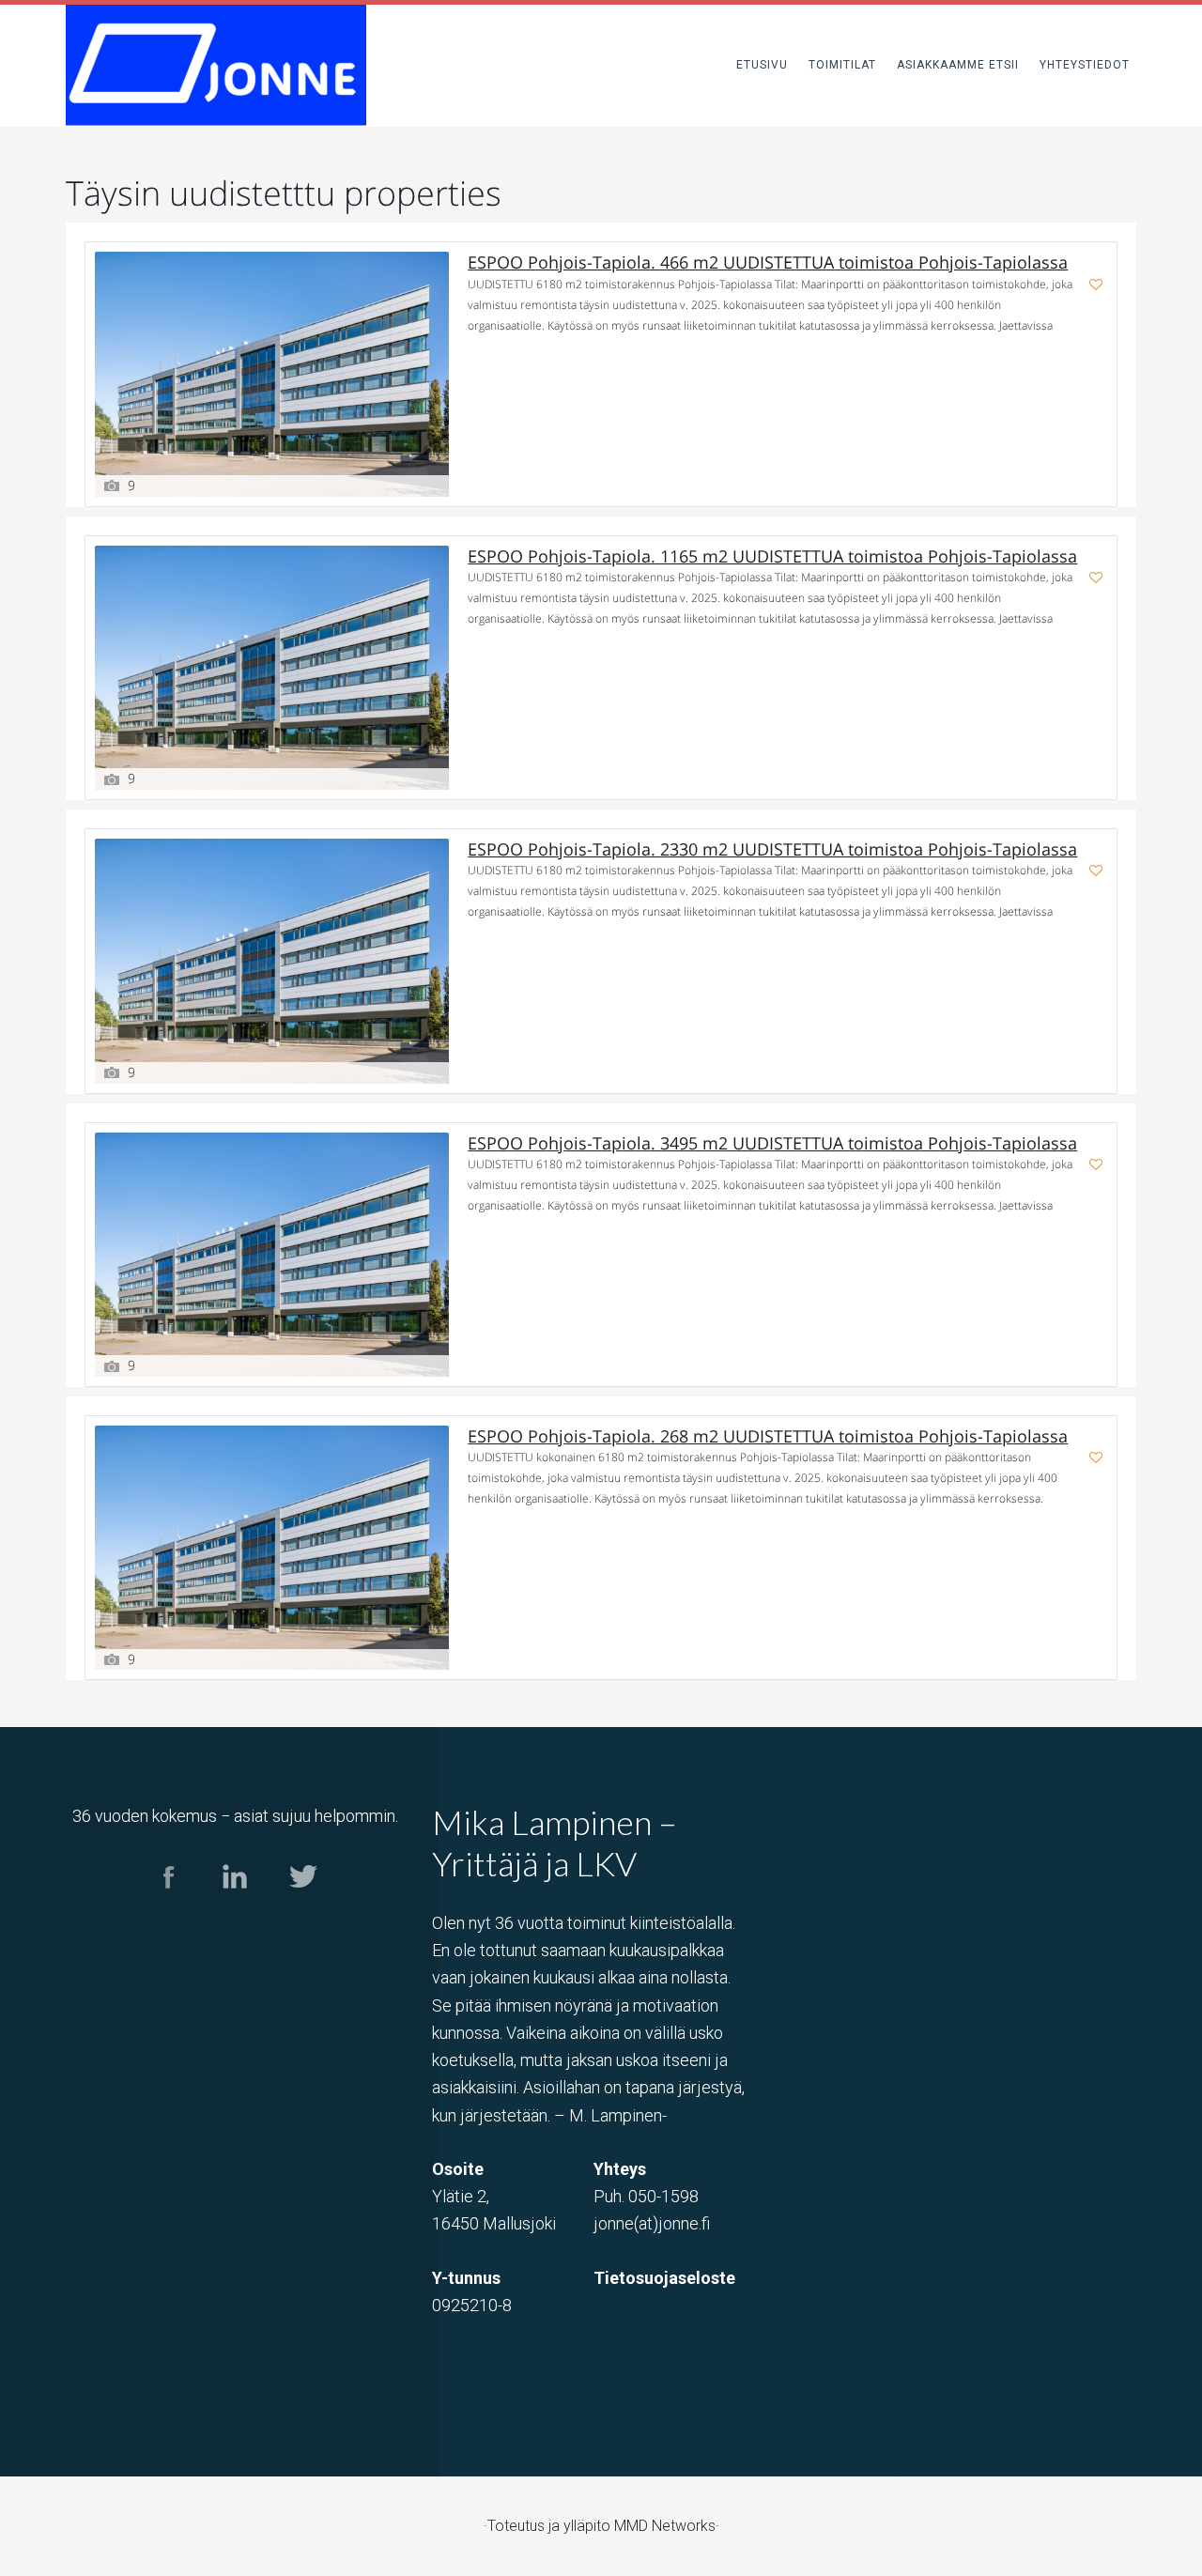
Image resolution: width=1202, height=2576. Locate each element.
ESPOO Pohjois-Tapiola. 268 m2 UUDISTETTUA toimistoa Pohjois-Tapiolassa (768, 1436)
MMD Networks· (667, 2526)
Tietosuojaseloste (664, 2278)
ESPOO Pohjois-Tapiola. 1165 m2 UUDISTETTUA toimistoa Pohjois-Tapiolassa (772, 556)
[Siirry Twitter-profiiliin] (302, 1905)
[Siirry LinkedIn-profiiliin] (235, 1905)
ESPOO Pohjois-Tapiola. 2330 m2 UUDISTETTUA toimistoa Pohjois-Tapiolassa (772, 849)
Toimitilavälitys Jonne (216, 65)
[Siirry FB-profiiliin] (169, 1905)
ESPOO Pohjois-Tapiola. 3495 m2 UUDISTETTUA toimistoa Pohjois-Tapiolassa (772, 1143)
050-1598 (663, 2196)
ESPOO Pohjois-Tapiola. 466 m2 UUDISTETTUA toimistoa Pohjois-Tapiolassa (768, 262)
